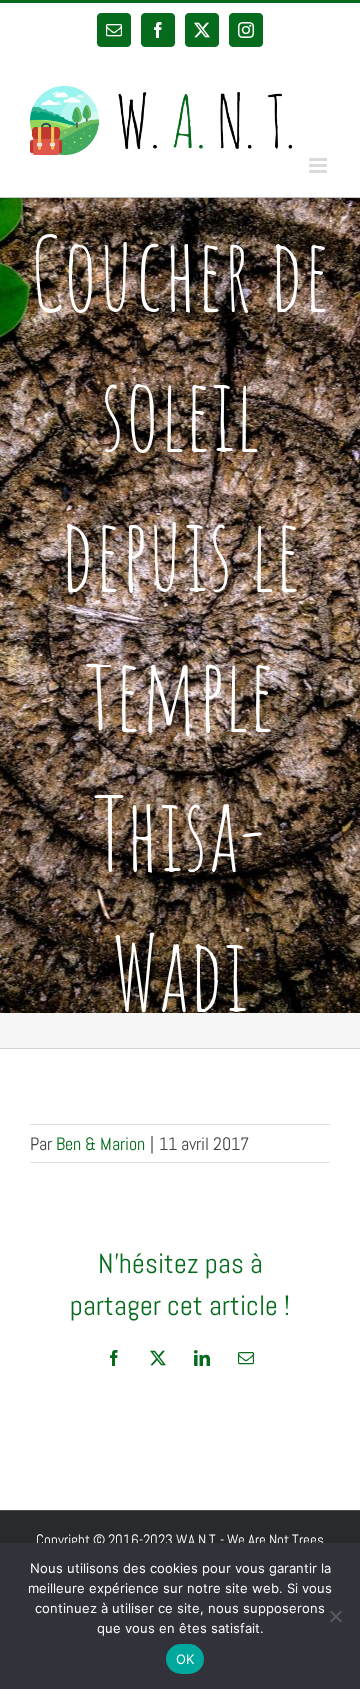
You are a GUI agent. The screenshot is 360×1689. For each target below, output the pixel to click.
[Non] (335, 1616)
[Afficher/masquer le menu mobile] (319, 165)
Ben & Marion (100, 1143)
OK (185, 1659)
